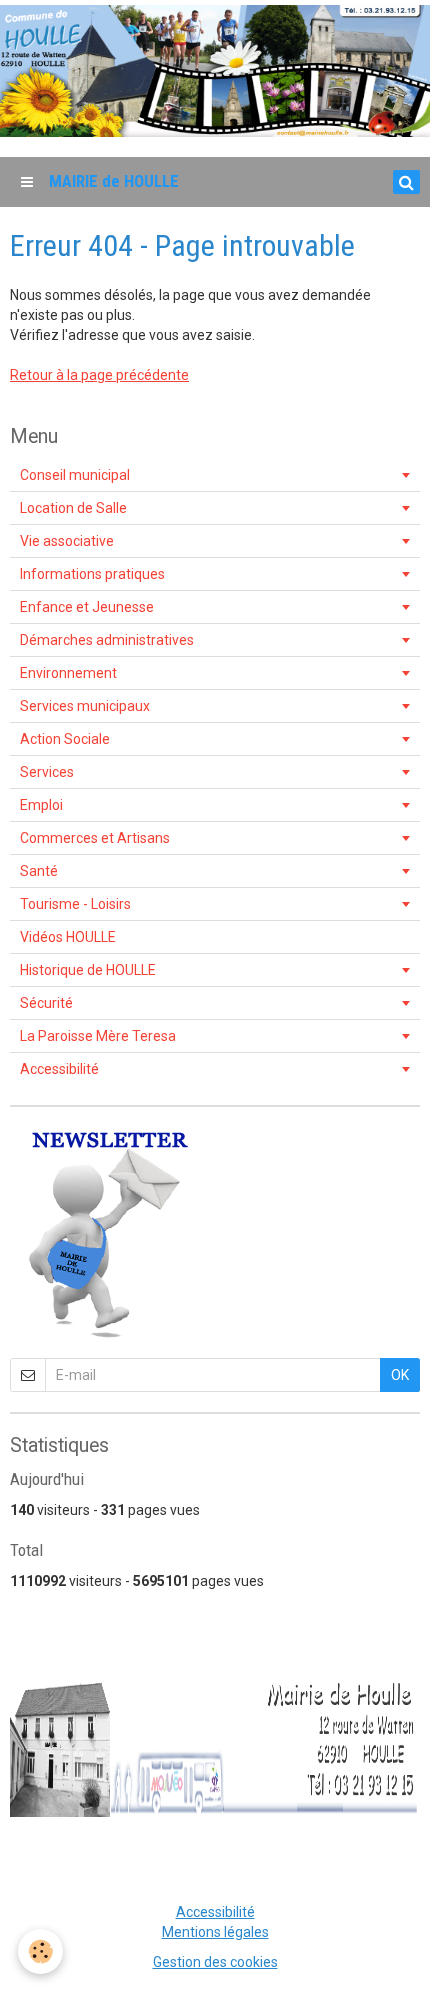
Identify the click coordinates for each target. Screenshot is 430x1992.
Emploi (41, 805)
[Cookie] (40, 1951)
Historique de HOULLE (88, 970)
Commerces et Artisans (95, 838)
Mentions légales (215, 1932)
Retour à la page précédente (99, 375)
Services (47, 772)
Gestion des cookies (215, 1962)
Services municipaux (85, 706)
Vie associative (67, 541)
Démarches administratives (107, 640)
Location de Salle (73, 508)
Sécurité (46, 1003)
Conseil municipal (75, 475)
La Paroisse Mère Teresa (98, 1036)
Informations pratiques (92, 574)
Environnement (68, 673)
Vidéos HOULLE (68, 937)
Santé (39, 871)
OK (400, 1375)
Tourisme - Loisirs (75, 904)
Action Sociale (65, 739)
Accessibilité (59, 1069)
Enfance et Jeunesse (87, 607)
